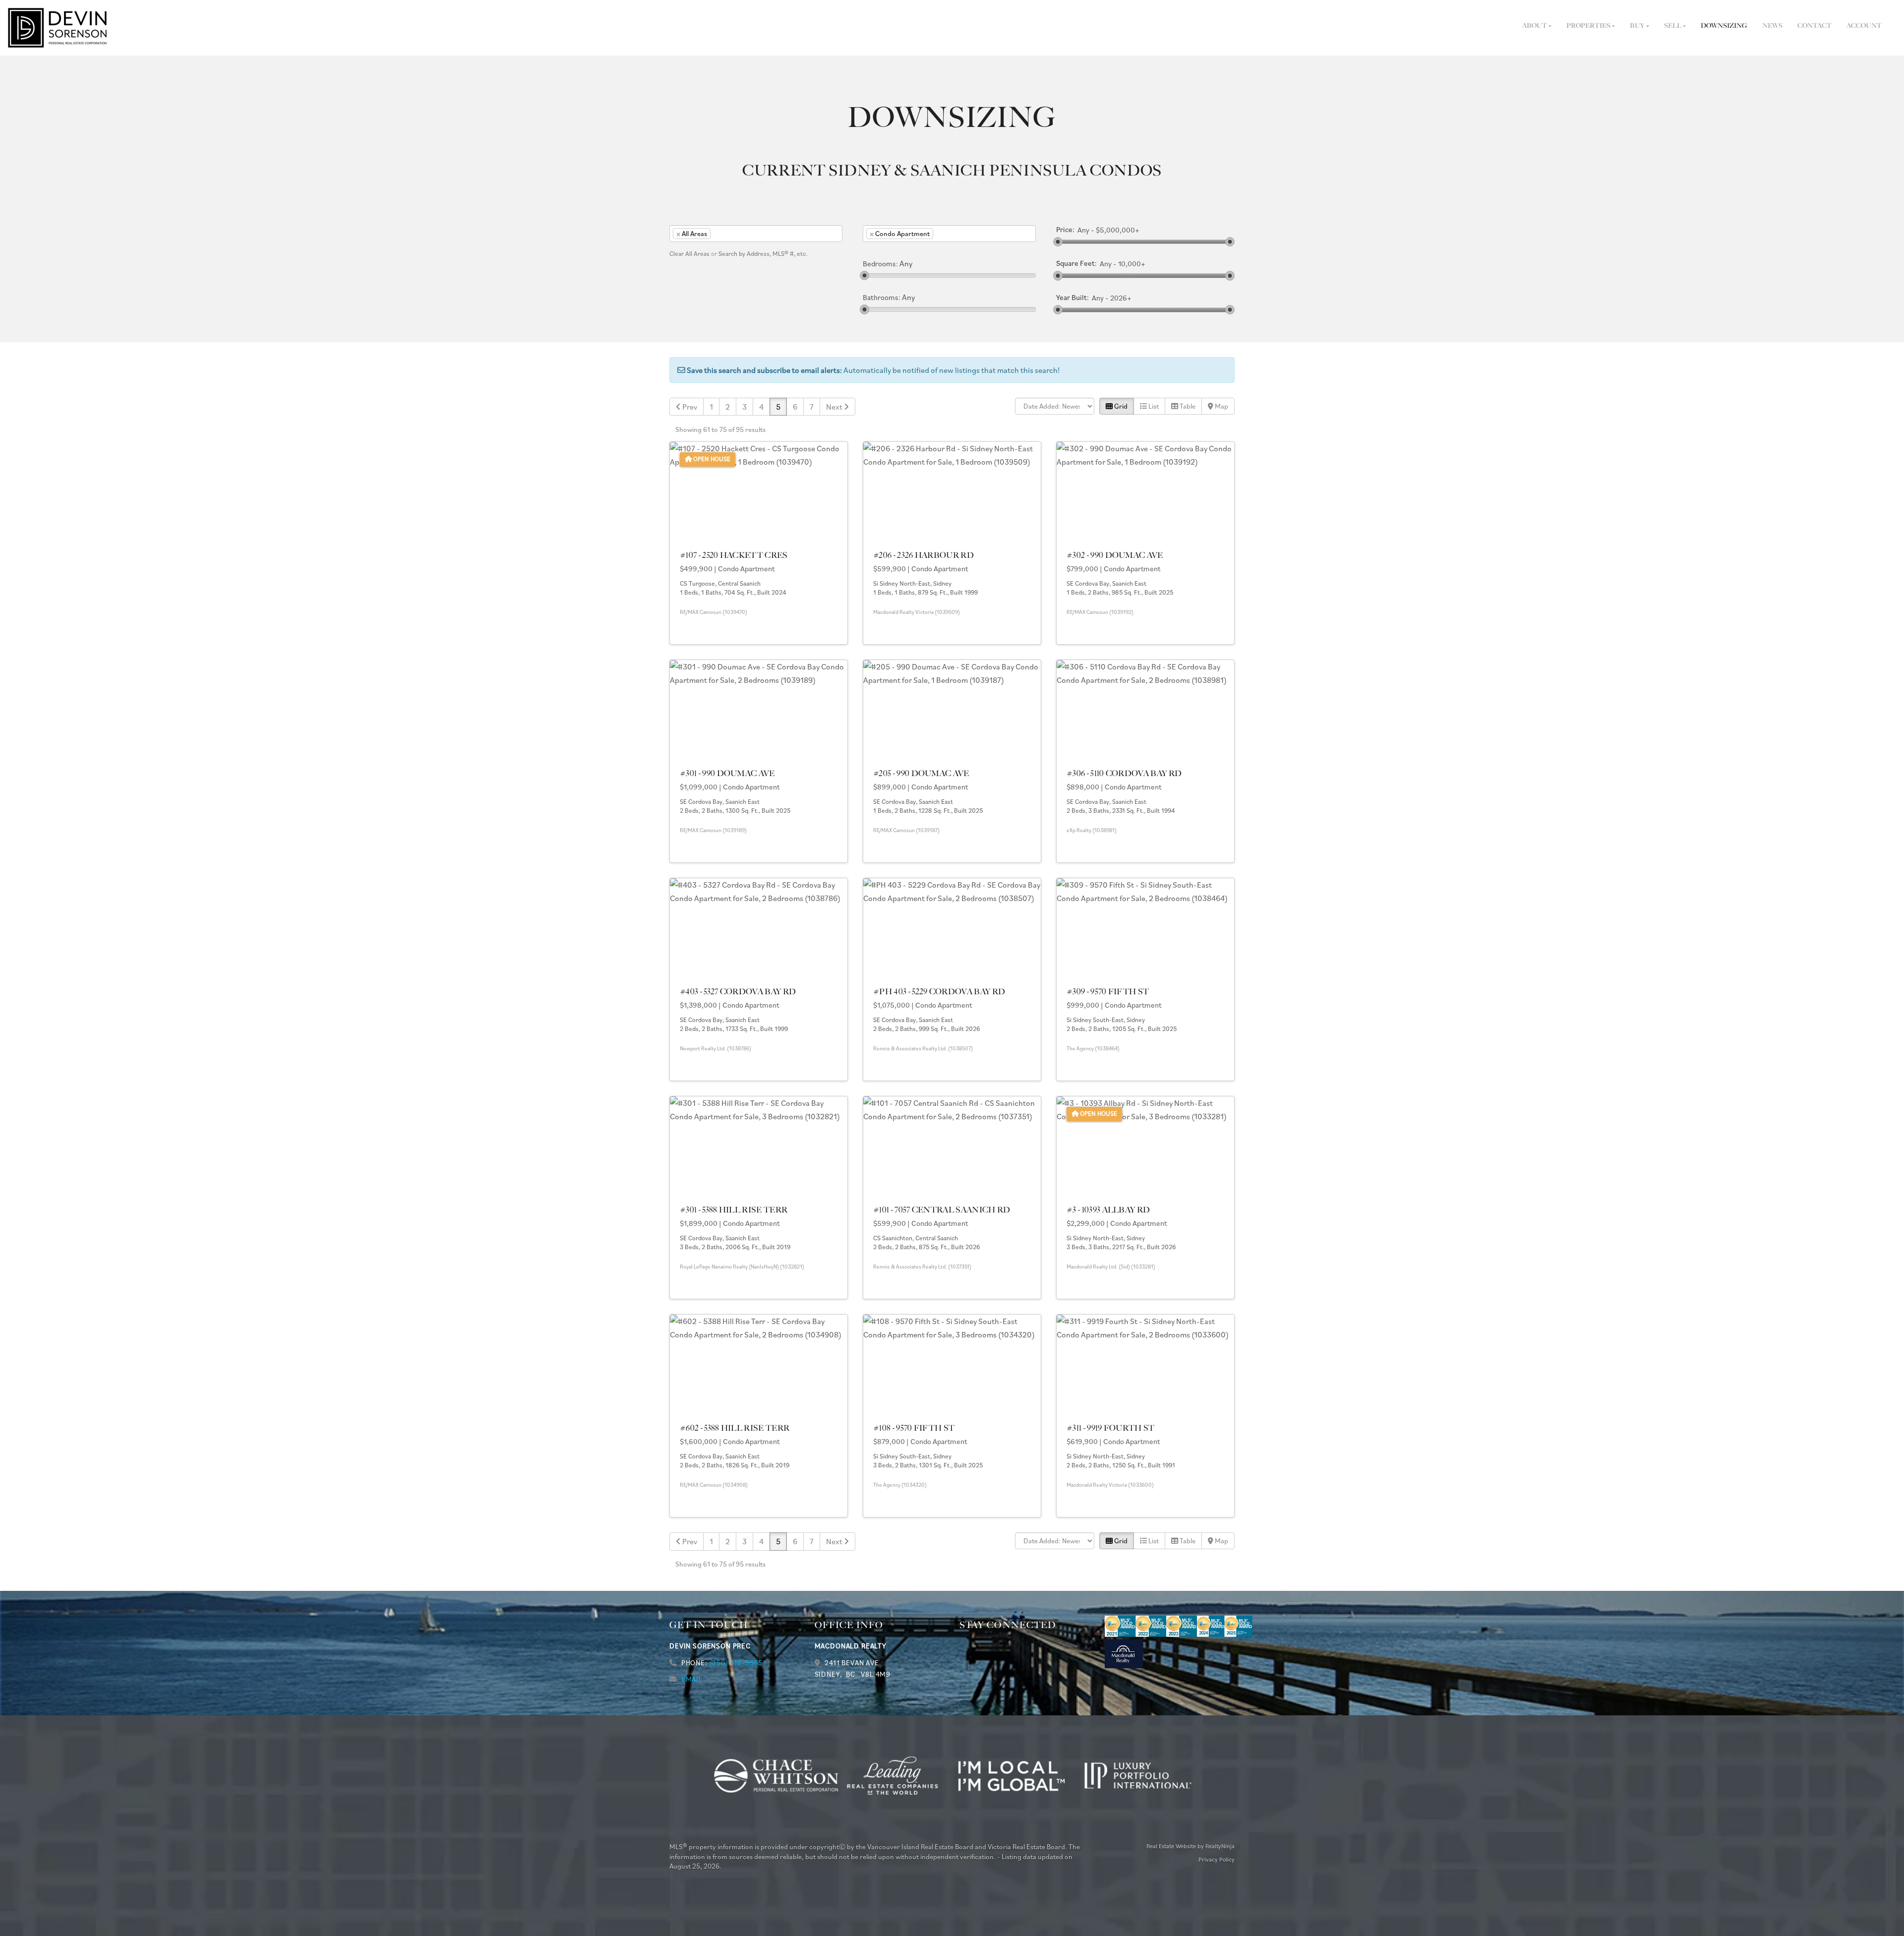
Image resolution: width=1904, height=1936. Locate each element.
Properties (1589, 26)
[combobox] (756, 234)
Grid (1120, 406)
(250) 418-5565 (736, 1663)
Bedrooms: (880, 264)
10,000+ (1132, 264)
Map (1221, 406)
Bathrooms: (882, 298)
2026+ (1121, 298)
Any (1083, 230)
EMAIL (692, 1679)
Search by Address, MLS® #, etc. (763, 254)
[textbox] (728, 234)
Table (1187, 406)
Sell (1673, 26)
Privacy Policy (1217, 1859)
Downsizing (1724, 26)
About (1535, 26)
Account (1864, 26)
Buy (1638, 26)
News (1772, 26)
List (1153, 406)
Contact (1815, 26)
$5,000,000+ (1118, 230)
